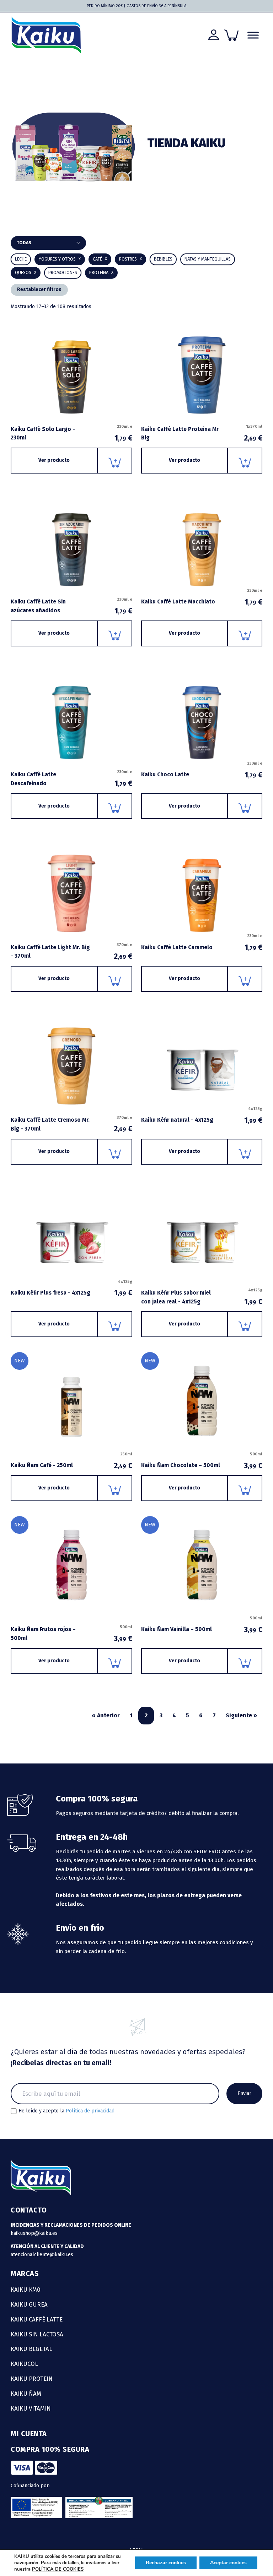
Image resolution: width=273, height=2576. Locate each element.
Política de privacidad (90, 2111)
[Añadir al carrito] (115, 461)
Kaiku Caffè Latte (37, 2319)
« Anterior (106, 1715)
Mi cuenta (29, 2434)
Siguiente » (241, 1715)
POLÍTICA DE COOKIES (58, 2569)
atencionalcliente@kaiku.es (42, 2255)
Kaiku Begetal (31, 2349)
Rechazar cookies (166, 2563)
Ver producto (54, 460)
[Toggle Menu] (253, 35)
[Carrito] (231, 35)
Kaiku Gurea (29, 2304)
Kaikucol (24, 2364)
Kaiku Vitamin (31, 2408)
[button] (163, 259)
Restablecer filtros (39, 289)
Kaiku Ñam (26, 2394)
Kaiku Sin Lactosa (37, 2334)
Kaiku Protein (32, 2379)
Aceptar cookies (228, 2563)
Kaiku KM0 (26, 2290)
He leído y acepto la (66, 2111)
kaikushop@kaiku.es (34, 2233)
